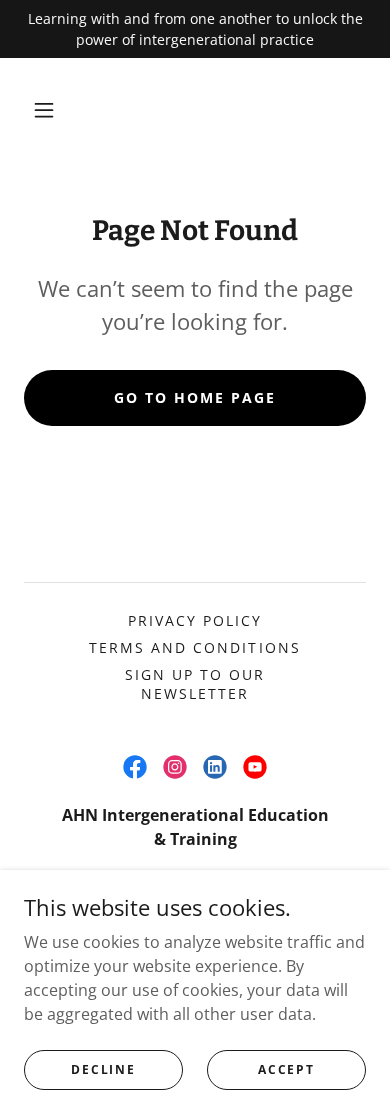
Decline (103, 1069)
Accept (286, 1069)
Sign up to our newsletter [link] (195, 684)
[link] (135, 767)
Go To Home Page (195, 397)
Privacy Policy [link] (195, 620)
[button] (44, 110)
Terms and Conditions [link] (194, 647)
